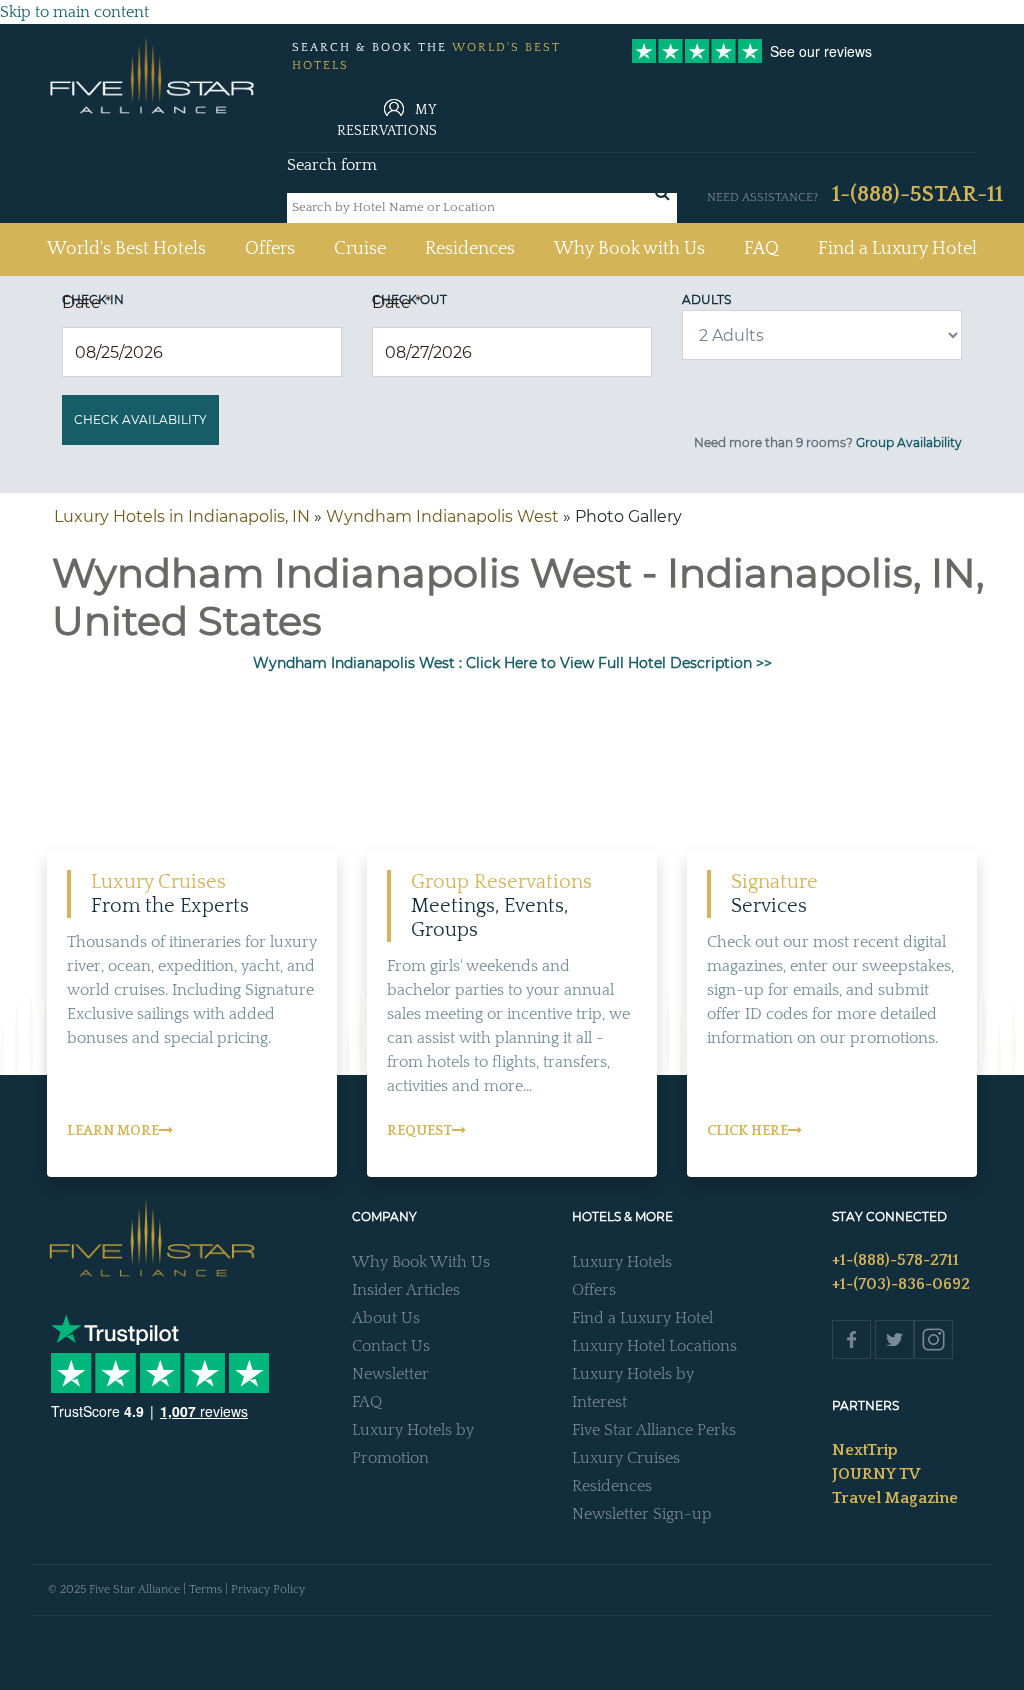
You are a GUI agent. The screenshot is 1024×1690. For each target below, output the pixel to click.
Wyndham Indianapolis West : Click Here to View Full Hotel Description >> (512, 663)
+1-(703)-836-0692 (901, 1284)
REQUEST (419, 1131)
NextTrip (865, 1450)
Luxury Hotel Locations (654, 1346)
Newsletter (390, 1374)
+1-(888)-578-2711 (895, 1260)
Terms (205, 1589)
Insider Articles (406, 1290)
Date (86, 302)
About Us (386, 1318)
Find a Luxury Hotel (897, 249)
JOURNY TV (876, 1474)
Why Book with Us (629, 249)
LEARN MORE (113, 1131)
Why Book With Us (421, 1262)
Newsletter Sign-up (642, 1514)
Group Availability (909, 442)
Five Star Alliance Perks (654, 1430)
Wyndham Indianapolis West (442, 516)
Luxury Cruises (626, 1458)
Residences (470, 249)
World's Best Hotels (126, 248)
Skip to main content (74, 12)
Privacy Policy (268, 1589)
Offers (270, 249)
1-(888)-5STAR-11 (917, 194)
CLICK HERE (747, 1131)
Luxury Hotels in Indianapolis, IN (182, 516)
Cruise (360, 249)
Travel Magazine (895, 1498)
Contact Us (391, 1346)
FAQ (761, 249)
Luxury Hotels (622, 1262)
